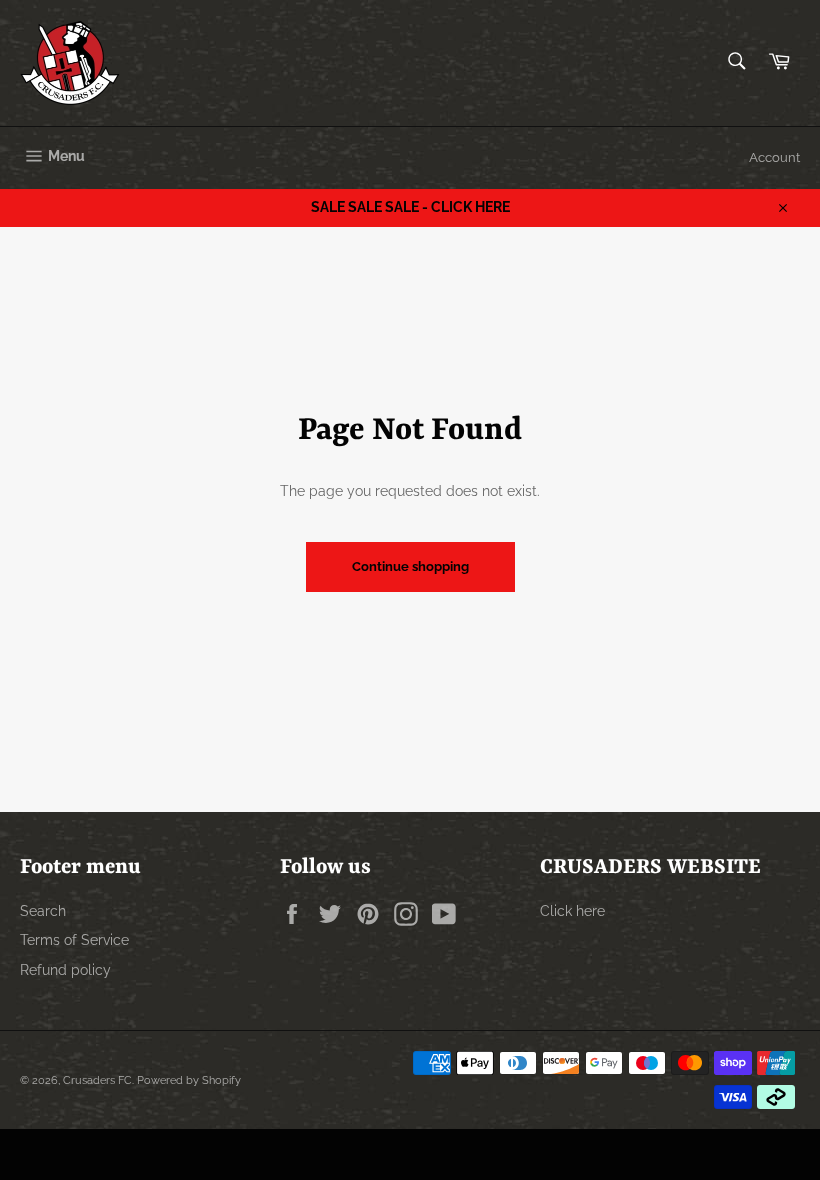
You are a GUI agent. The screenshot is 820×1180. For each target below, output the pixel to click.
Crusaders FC (97, 1080)
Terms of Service (74, 940)
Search (43, 911)
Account (774, 157)
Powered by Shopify (189, 1080)
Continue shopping (410, 566)
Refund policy (65, 970)
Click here (572, 911)
